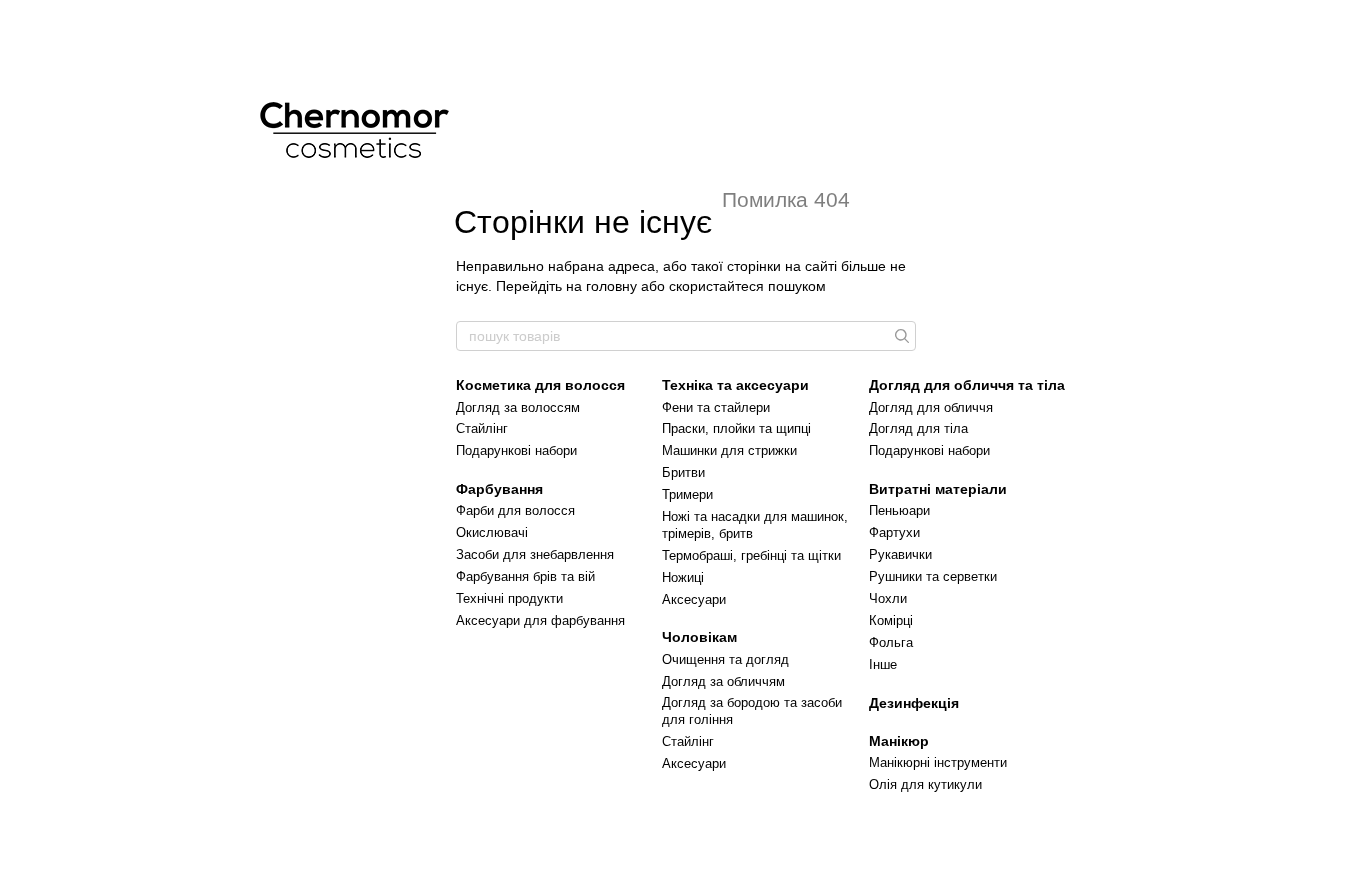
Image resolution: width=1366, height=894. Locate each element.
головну (611, 286)
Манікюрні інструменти (938, 762)
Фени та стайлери (716, 407)
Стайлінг (482, 428)
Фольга (891, 642)
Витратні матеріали (938, 489)
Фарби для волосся (515, 510)
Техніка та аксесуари (735, 385)
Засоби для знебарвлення (535, 554)
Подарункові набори (516, 450)
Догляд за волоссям (518, 407)
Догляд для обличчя (931, 407)
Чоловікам (699, 637)
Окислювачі (492, 532)
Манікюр (899, 741)
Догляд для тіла (918, 428)
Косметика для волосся (540, 385)
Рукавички (900, 554)
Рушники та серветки (933, 576)
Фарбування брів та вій (525, 576)
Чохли (888, 598)
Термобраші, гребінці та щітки (751, 555)
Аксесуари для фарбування (540, 620)
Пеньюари (899, 510)
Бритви (683, 472)
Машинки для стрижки (729, 450)
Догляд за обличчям (723, 681)
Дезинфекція (914, 703)
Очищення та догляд (725, 659)
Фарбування (499, 489)
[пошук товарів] (900, 336)
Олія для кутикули (925, 784)
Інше (883, 664)
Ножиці (683, 577)
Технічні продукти (509, 598)
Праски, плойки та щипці (736, 428)
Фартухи (894, 532)
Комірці (891, 620)
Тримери (687, 494)
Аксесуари (694, 599)
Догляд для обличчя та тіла (967, 385)
